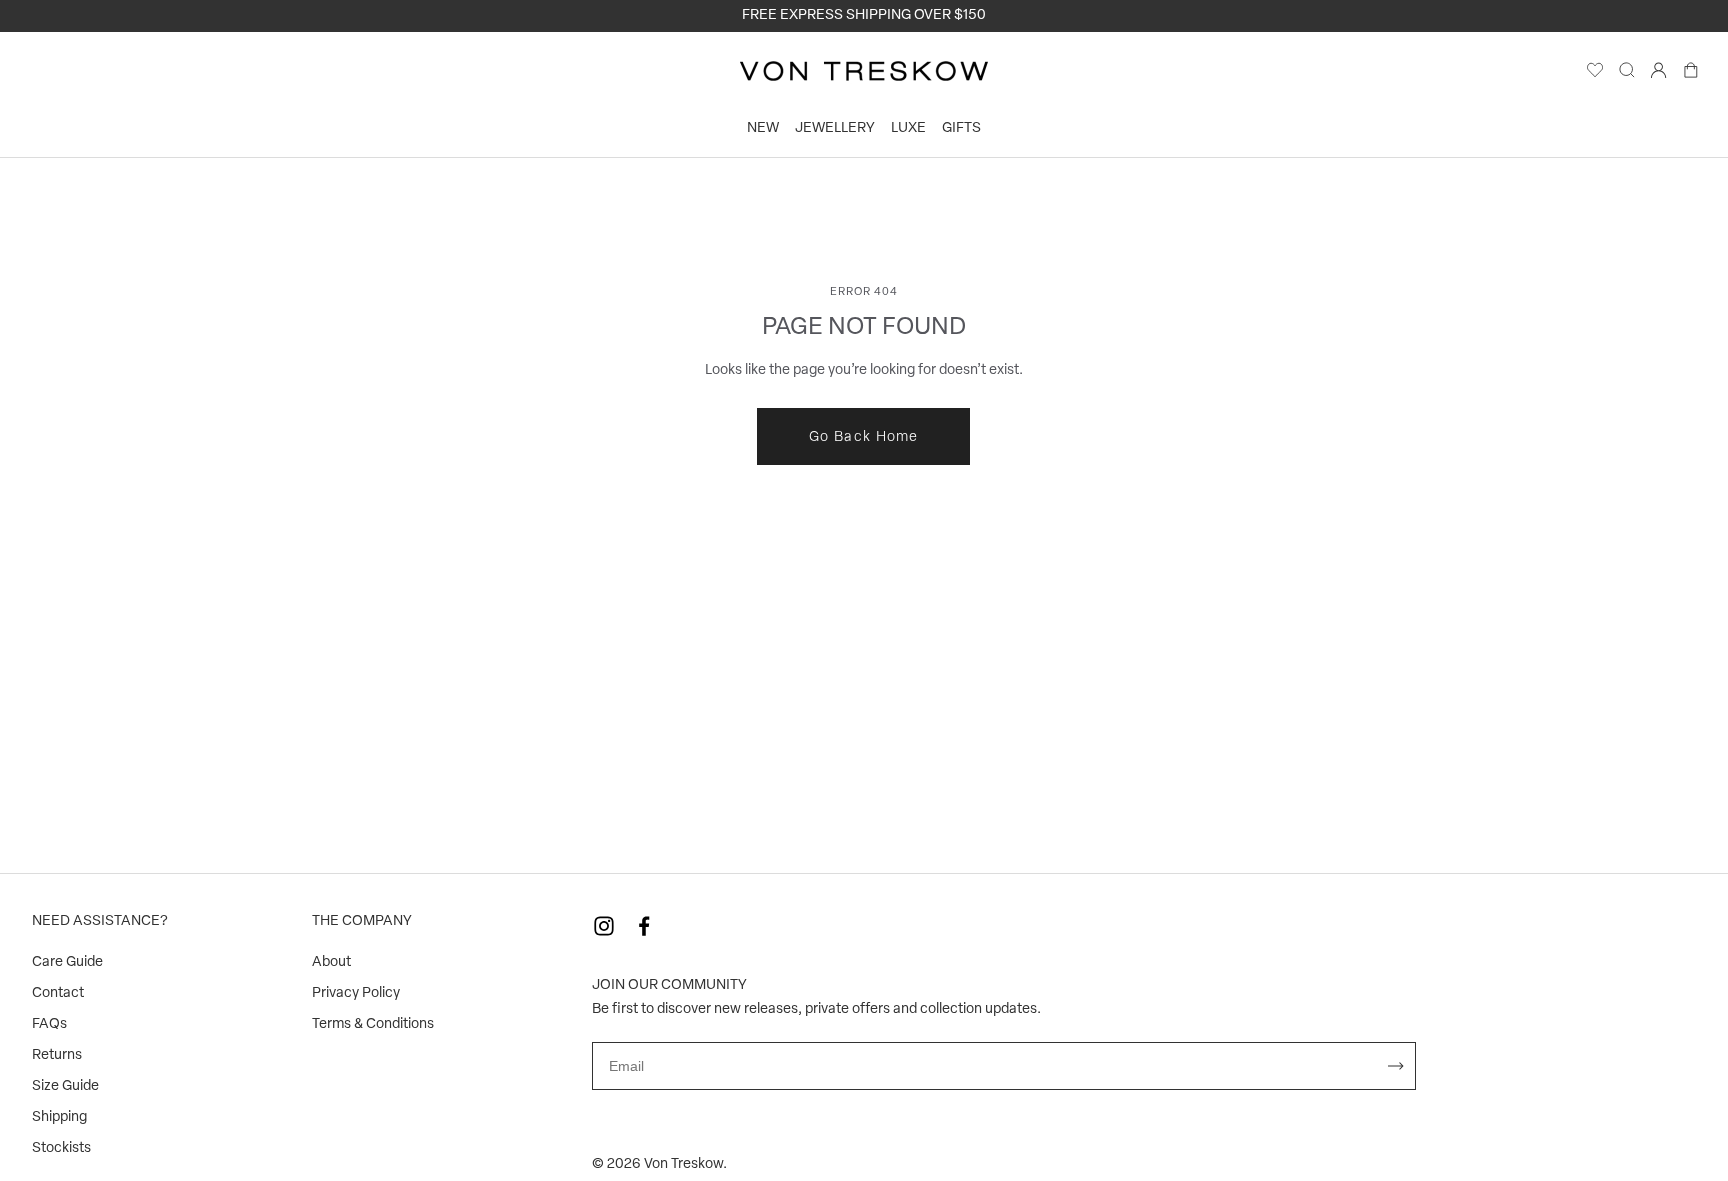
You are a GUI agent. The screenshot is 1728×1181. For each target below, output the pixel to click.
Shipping (59, 1117)
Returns (57, 1055)
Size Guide (65, 1086)
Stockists (61, 1148)
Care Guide (67, 962)
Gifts (961, 128)
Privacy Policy (356, 993)
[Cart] (1691, 75)
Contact (58, 993)
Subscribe (1396, 1066)
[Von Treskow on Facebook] (644, 926)
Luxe (908, 128)
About (331, 962)
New (763, 128)
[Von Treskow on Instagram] (604, 926)
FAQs (49, 1024)
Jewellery (835, 128)
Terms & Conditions (373, 1024)
